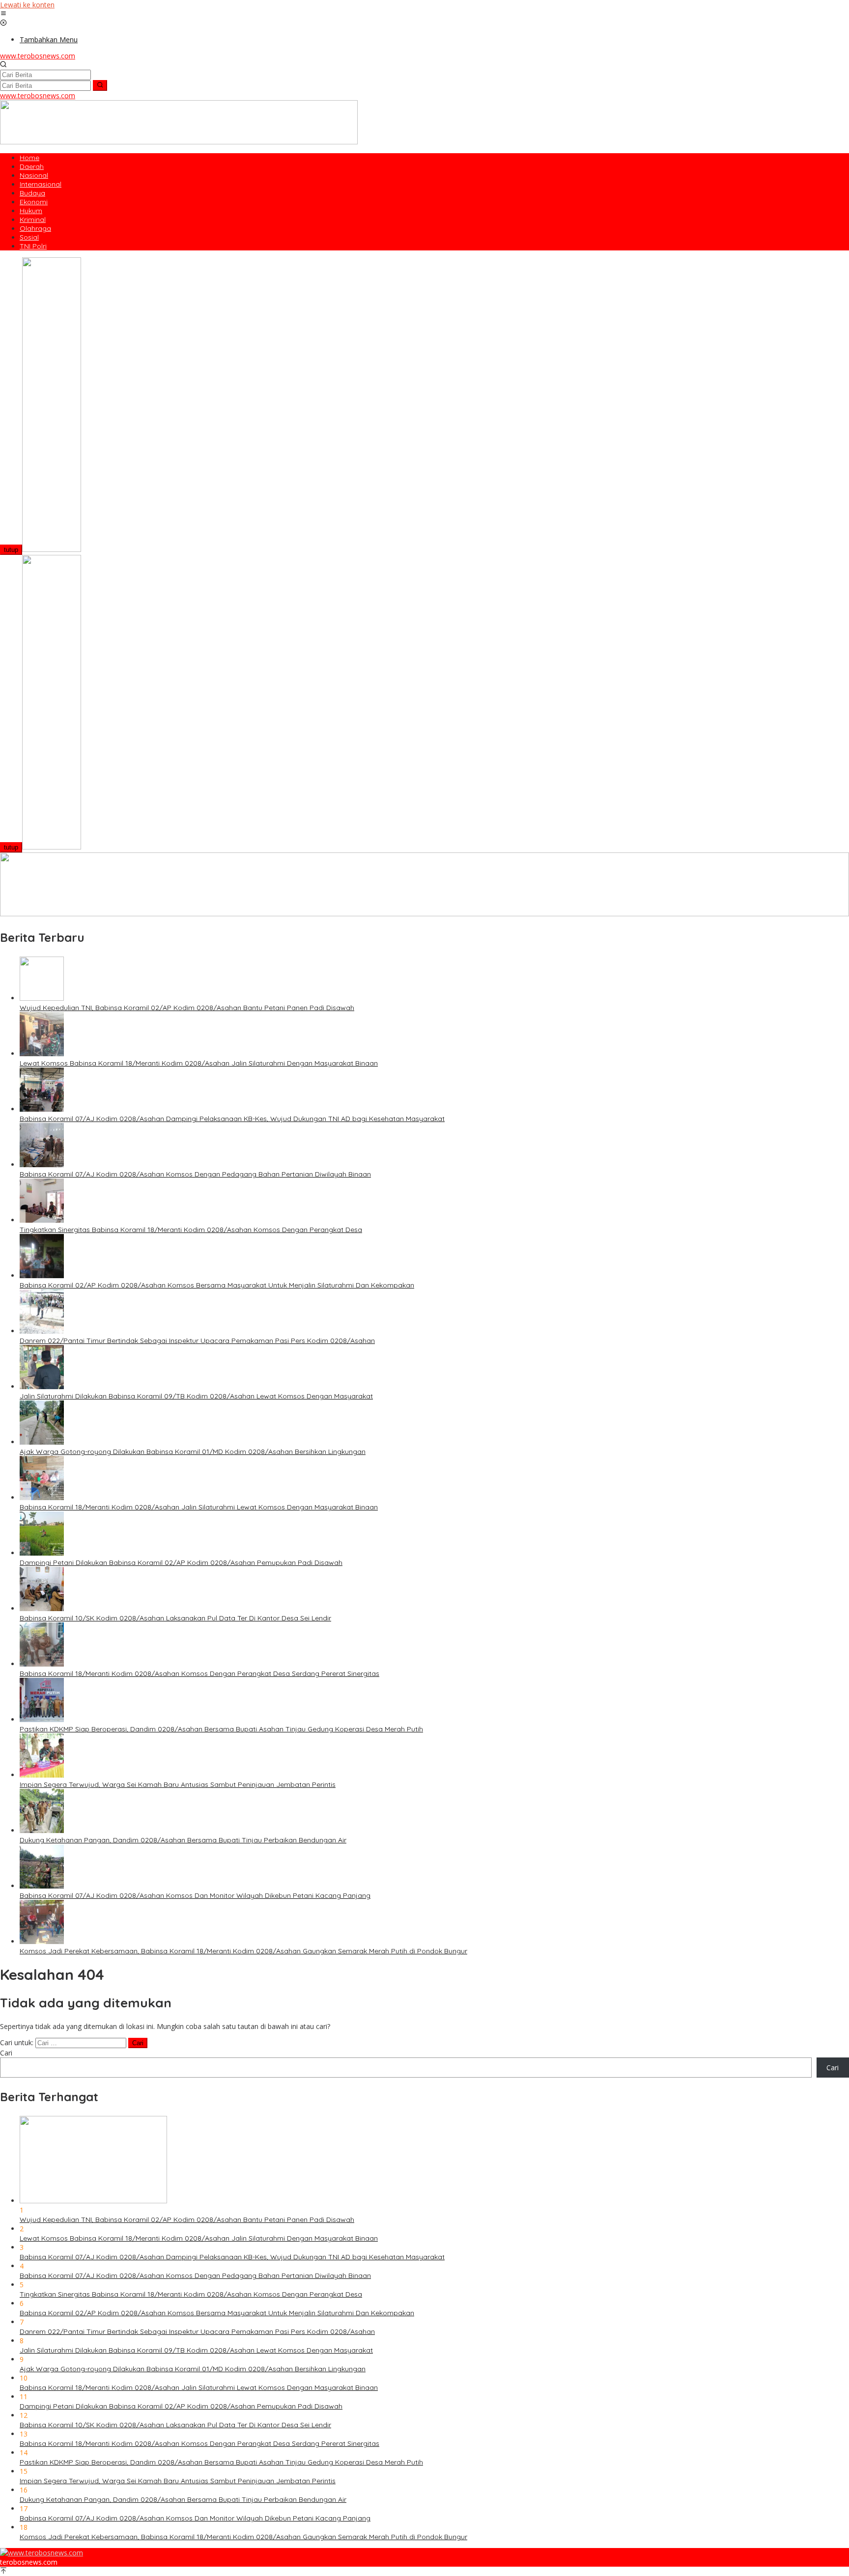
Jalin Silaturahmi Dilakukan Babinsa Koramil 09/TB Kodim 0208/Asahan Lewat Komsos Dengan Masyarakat (196, 1396)
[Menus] (3, 14)
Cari (6, 2053)
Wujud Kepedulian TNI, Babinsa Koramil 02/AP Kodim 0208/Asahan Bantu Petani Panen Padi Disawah (187, 1008)
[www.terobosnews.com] (42, 2553)
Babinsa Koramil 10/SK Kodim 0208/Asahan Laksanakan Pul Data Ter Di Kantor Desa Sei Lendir (175, 1618)
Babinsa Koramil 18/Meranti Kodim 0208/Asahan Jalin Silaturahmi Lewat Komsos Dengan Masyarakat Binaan (199, 1507)
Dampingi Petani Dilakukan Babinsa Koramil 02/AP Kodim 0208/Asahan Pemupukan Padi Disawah (181, 1562)
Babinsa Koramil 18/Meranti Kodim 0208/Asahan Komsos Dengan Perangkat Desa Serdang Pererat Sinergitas (199, 1673)
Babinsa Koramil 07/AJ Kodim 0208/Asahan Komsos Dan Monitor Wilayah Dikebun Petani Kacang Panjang (195, 1895)
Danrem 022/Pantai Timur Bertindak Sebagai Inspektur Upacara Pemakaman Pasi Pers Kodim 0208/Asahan (197, 1341)
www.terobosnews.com (38, 56)
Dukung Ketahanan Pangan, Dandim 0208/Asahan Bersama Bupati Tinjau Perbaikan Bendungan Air (183, 1840)
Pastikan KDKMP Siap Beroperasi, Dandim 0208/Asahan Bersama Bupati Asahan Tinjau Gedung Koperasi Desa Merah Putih (221, 1729)
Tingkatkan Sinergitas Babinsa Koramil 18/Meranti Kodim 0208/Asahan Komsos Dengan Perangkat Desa (191, 1230)
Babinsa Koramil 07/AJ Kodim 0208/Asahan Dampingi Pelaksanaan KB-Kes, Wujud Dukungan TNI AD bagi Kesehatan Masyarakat (232, 1119)
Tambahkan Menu (49, 40)
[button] (100, 85)
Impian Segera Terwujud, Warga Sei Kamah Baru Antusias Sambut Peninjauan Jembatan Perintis (178, 1784)
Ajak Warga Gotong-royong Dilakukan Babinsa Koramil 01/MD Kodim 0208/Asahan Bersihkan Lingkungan (193, 1452)
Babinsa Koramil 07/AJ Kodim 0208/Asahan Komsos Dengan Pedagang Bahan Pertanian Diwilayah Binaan (195, 1174)
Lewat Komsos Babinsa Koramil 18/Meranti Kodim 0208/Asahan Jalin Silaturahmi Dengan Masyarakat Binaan (199, 1063)
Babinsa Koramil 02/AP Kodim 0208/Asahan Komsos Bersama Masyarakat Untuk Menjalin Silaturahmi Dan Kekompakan (217, 1285)
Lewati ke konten (27, 5)
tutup (11, 550)
